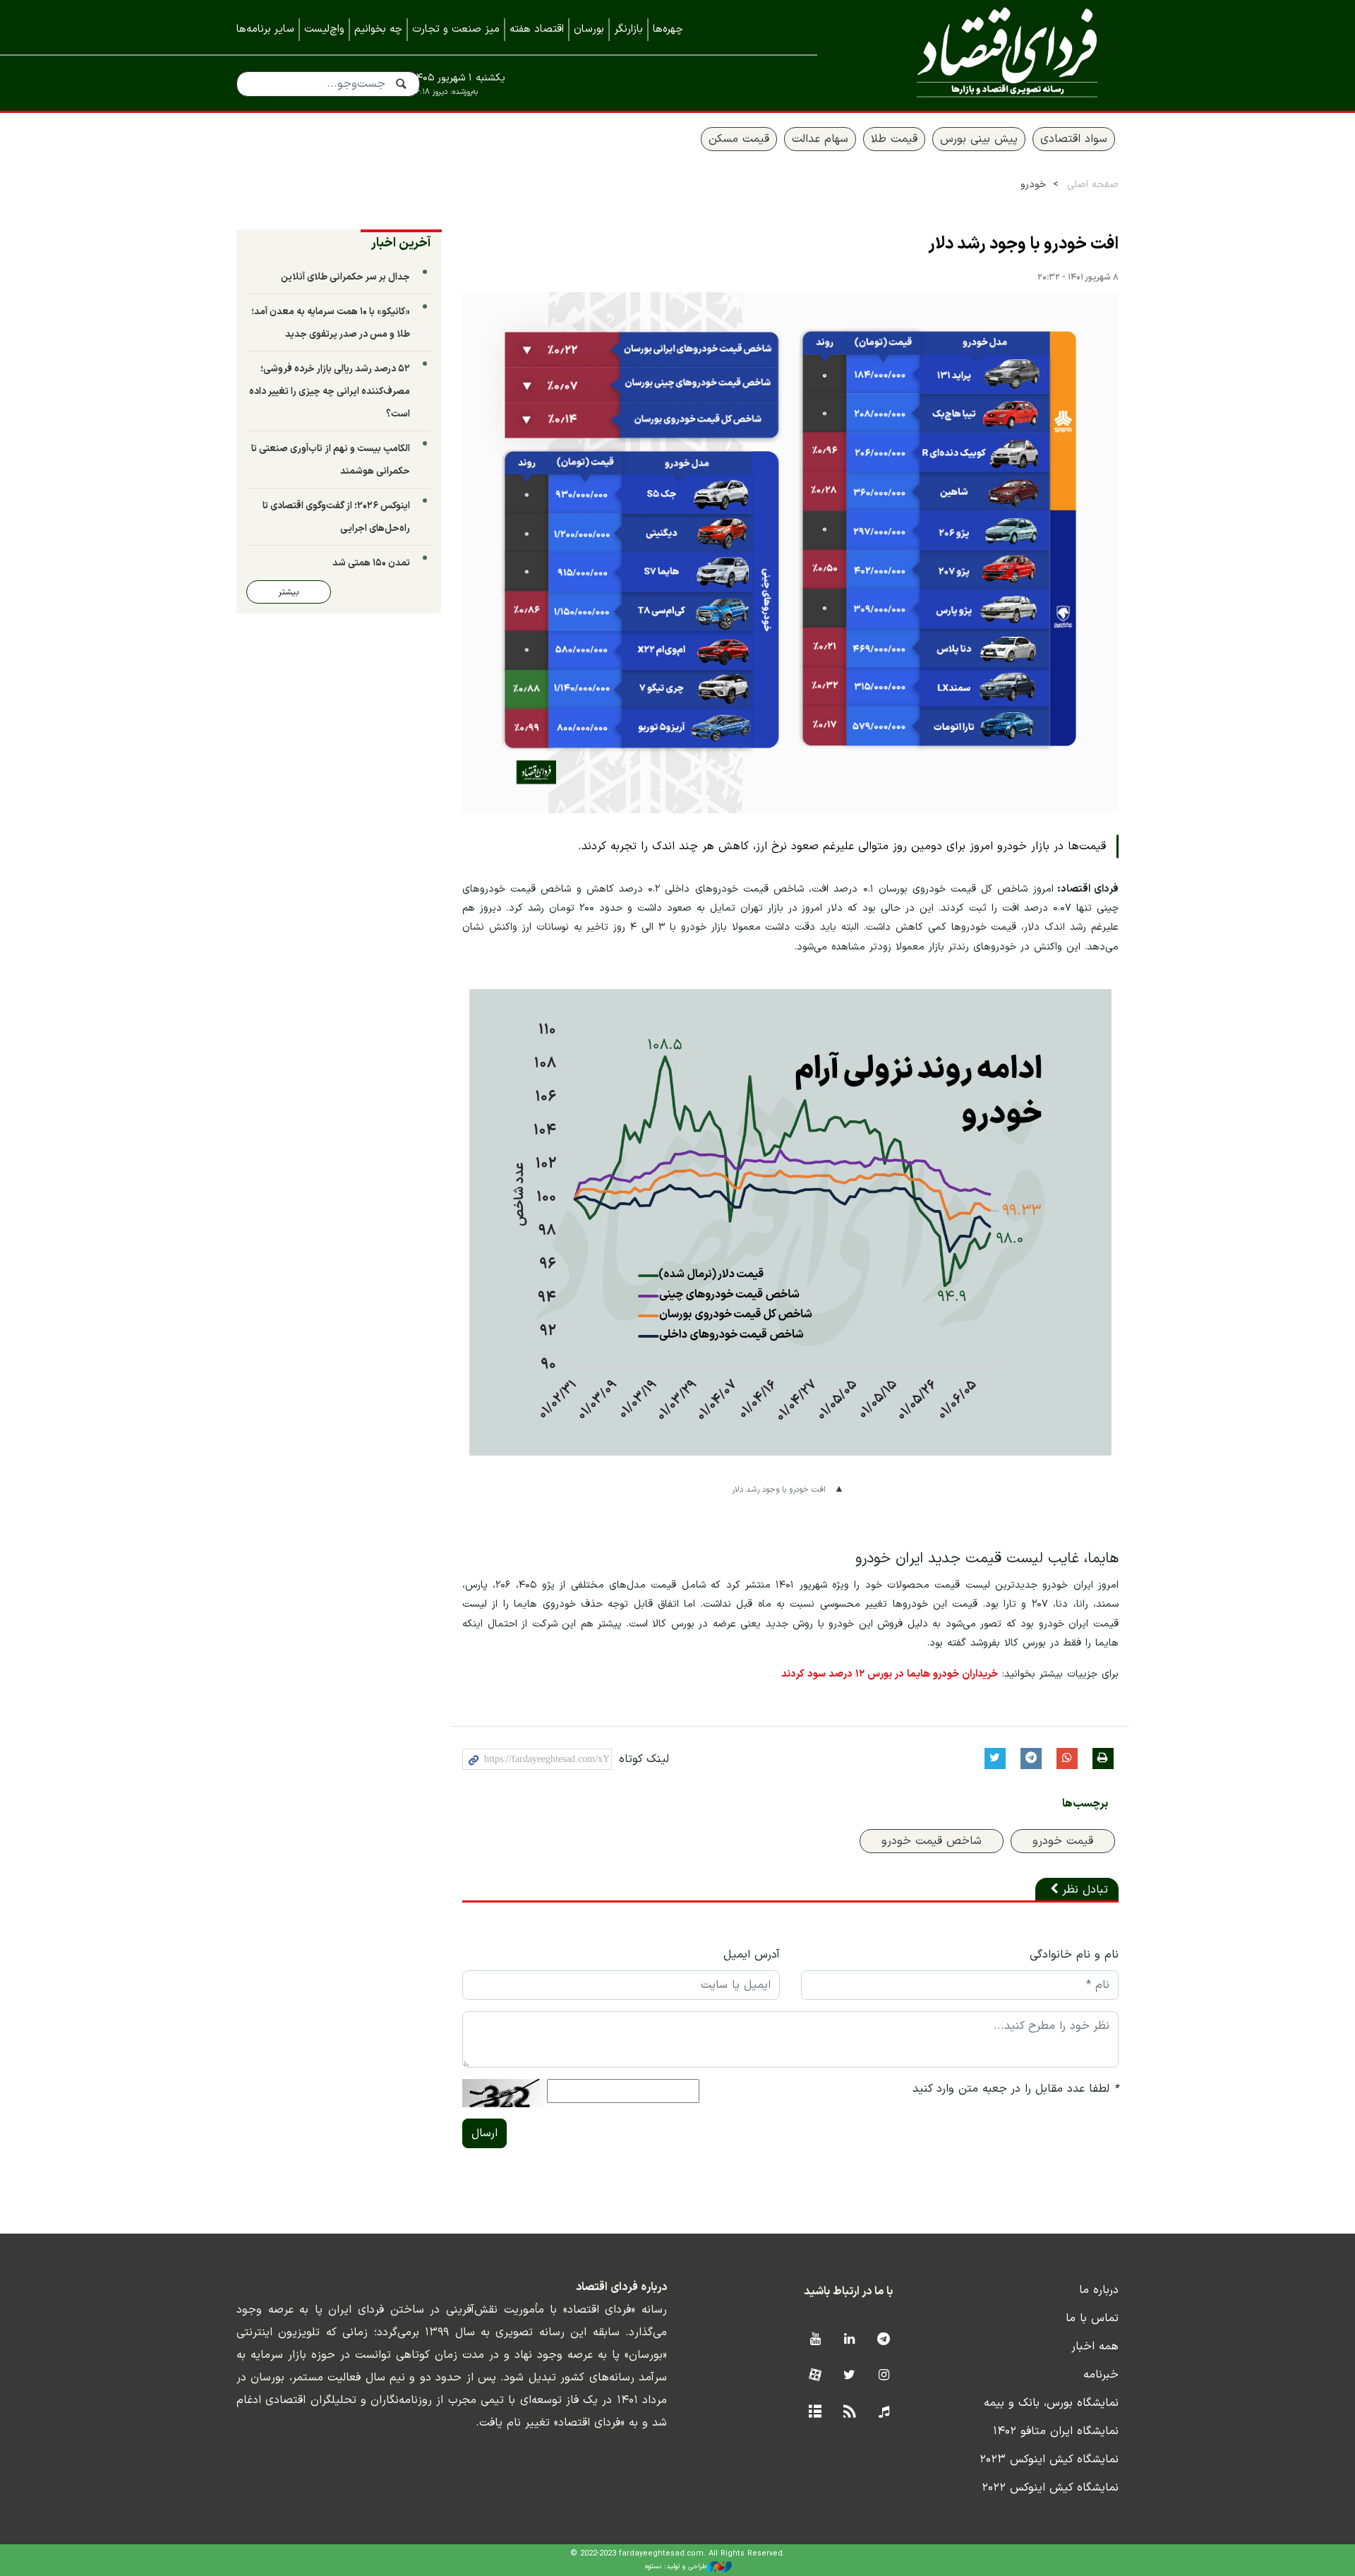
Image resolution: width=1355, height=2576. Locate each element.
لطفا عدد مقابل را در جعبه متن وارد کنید (1016, 2089)
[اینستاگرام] (884, 2376)
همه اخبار (1095, 2347)
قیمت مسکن (739, 139)
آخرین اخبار (401, 243)
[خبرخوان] (849, 2413)
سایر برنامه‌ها (265, 29)
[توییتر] (849, 2376)
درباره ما (1099, 2290)
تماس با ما (1092, 2318)
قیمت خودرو (1063, 1841)
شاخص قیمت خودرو (932, 1841)
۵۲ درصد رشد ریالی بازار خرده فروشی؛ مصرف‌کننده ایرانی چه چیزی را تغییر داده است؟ (330, 391)
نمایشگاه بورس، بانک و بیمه (1051, 2403)
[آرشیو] (815, 2413)
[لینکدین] (849, 2340)
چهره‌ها (668, 29)
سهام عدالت (820, 139)
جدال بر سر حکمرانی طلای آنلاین (345, 277)
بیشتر (289, 592)
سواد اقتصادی (1074, 139)
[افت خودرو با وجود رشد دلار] (790, 553)
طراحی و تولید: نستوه (676, 2566)
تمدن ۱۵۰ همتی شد (371, 563)
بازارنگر (628, 29)
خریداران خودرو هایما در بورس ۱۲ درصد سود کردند (890, 1674)
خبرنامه (1101, 2375)
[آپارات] (815, 2376)
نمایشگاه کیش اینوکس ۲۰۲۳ (1049, 2460)
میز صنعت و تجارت (456, 29)
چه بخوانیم (378, 29)
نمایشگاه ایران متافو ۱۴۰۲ (1056, 2431)
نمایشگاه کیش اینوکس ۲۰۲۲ (1050, 2488)
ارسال (484, 2133)
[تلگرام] (884, 2340)
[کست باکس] (884, 2413)
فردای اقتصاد (988, 55)
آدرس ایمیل (752, 1955)
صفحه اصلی (1093, 185)
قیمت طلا (894, 139)
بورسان (589, 29)
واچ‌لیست (324, 29)
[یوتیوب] (815, 2340)
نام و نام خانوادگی (1074, 1955)
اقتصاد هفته (537, 29)
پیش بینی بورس (979, 139)
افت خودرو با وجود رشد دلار (1023, 244)
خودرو (1033, 185)
